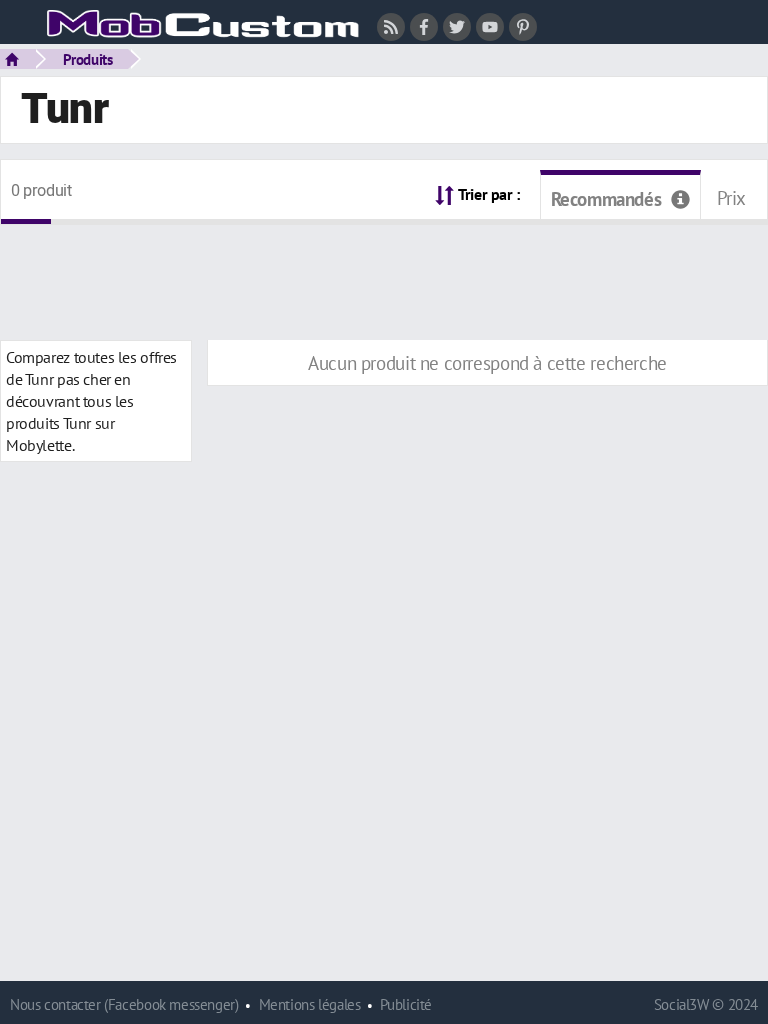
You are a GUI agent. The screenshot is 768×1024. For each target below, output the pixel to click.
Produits (88, 59)
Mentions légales (310, 1004)
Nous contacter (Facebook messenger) (124, 1004)
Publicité (406, 1004)
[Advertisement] (384, 270)
